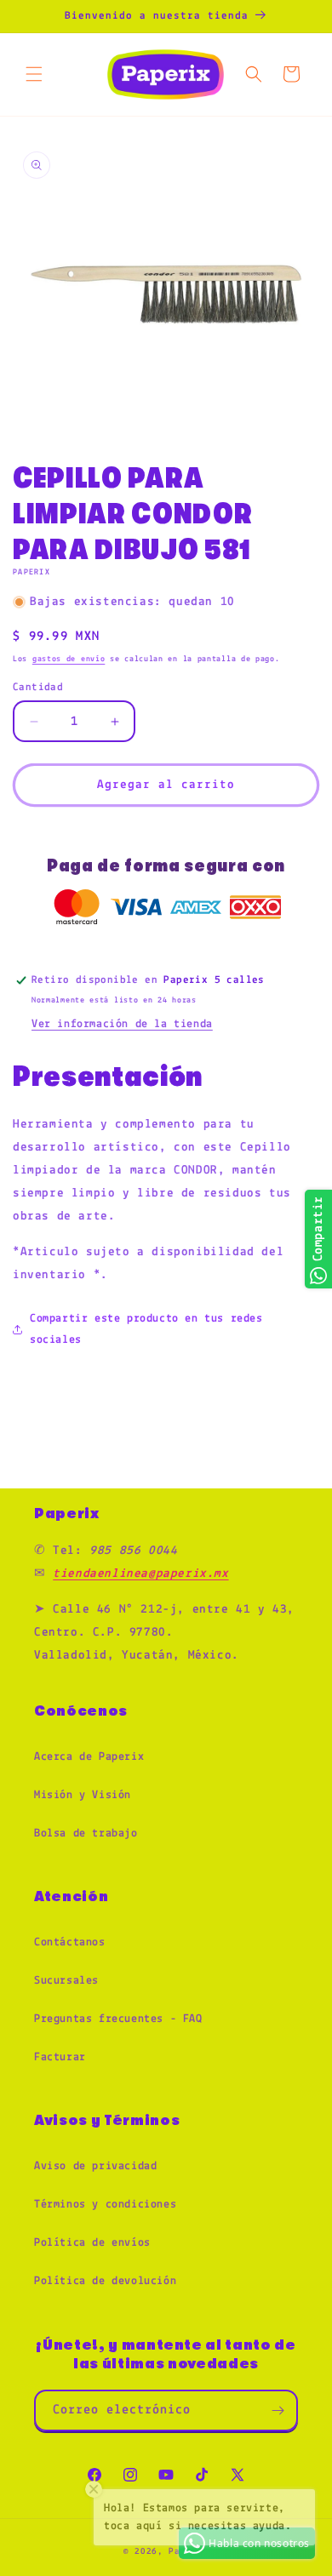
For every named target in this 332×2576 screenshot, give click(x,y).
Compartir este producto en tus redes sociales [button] (146, 1329)
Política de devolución (105, 2281)
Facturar (60, 2057)
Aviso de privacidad (95, 2166)
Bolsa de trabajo (86, 1833)
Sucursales (66, 1981)
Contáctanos (70, 1942)
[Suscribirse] (278, 2410)
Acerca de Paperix (89, 1757)
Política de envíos (92, 2243)
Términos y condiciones (105, 2205)
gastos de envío (69, 659)
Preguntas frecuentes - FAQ (118, 2019)
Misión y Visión (83, 1795)
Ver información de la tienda (122, 1024)
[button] (34, 74)
